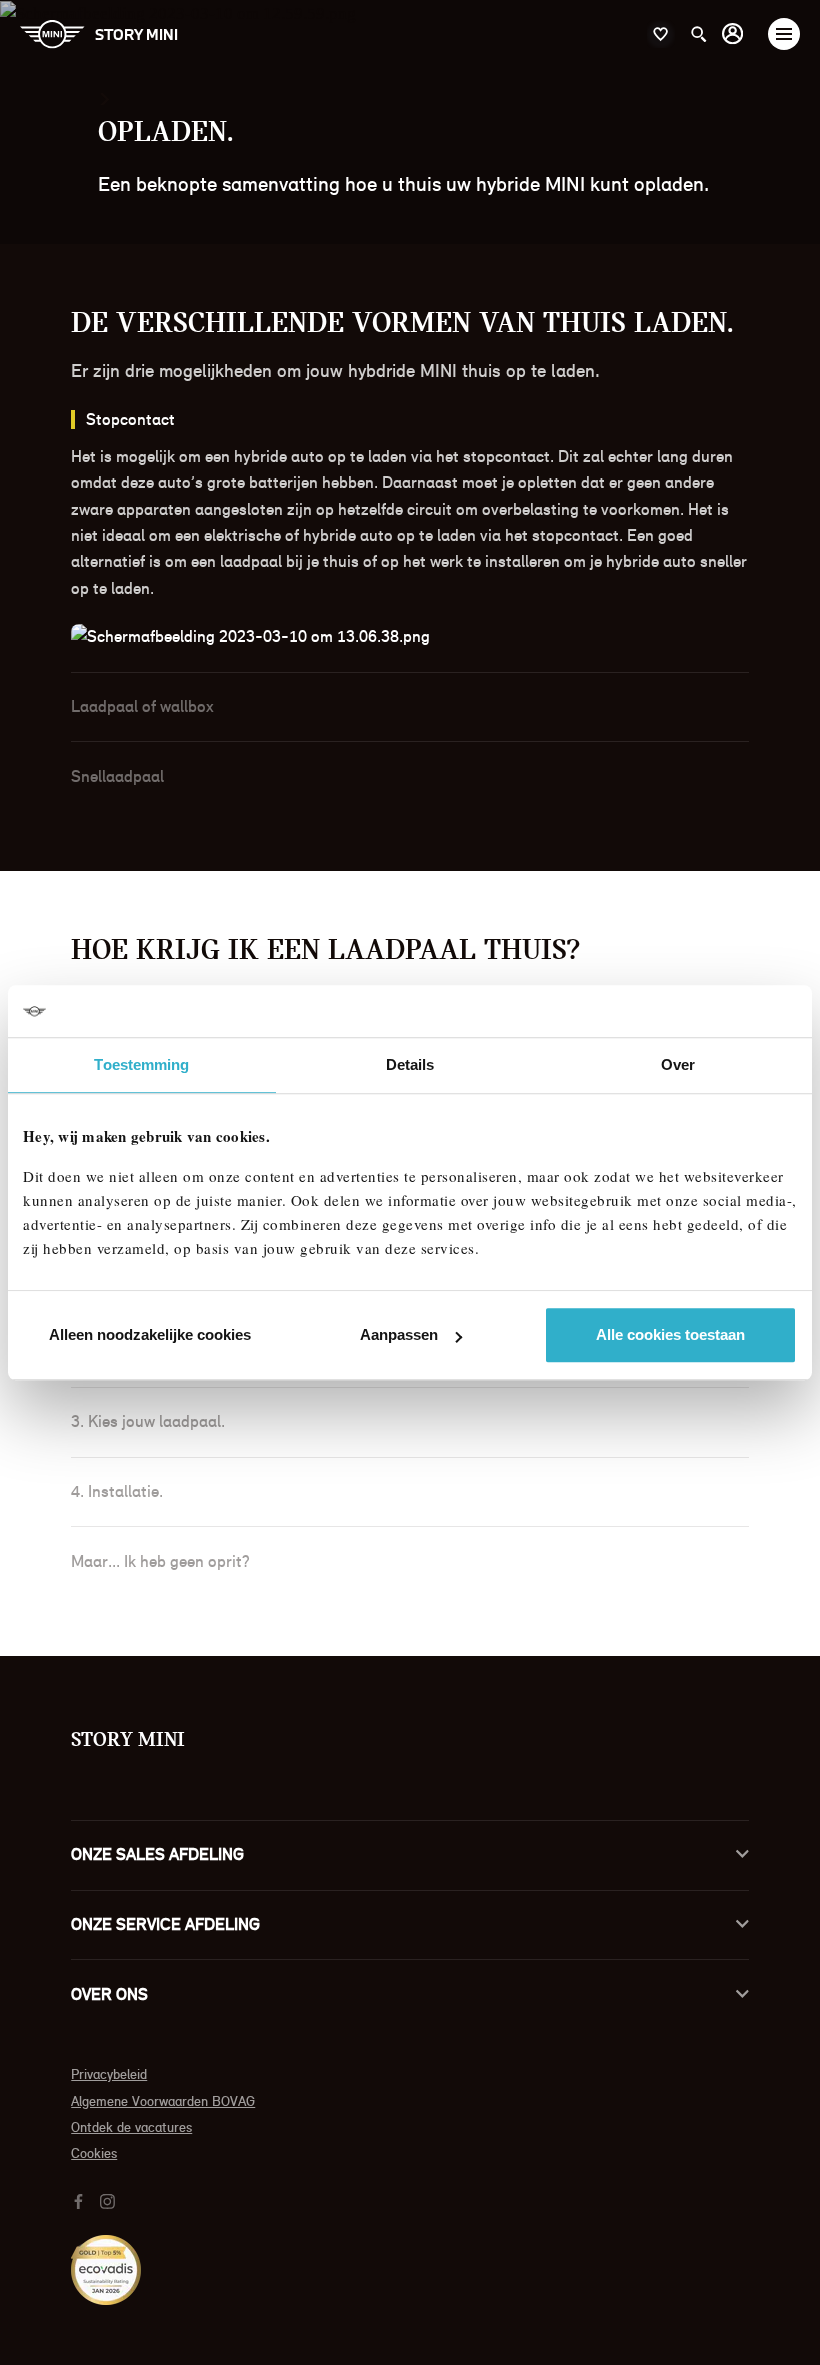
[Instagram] (110, 2200)
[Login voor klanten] (732, 33)
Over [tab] (678, 1064)
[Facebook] (81, 2200)
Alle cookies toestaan (670, 1334)
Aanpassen (399, 1334)
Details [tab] (410, 1064)
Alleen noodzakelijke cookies (150, 1334)
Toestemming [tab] (141, 1064)
